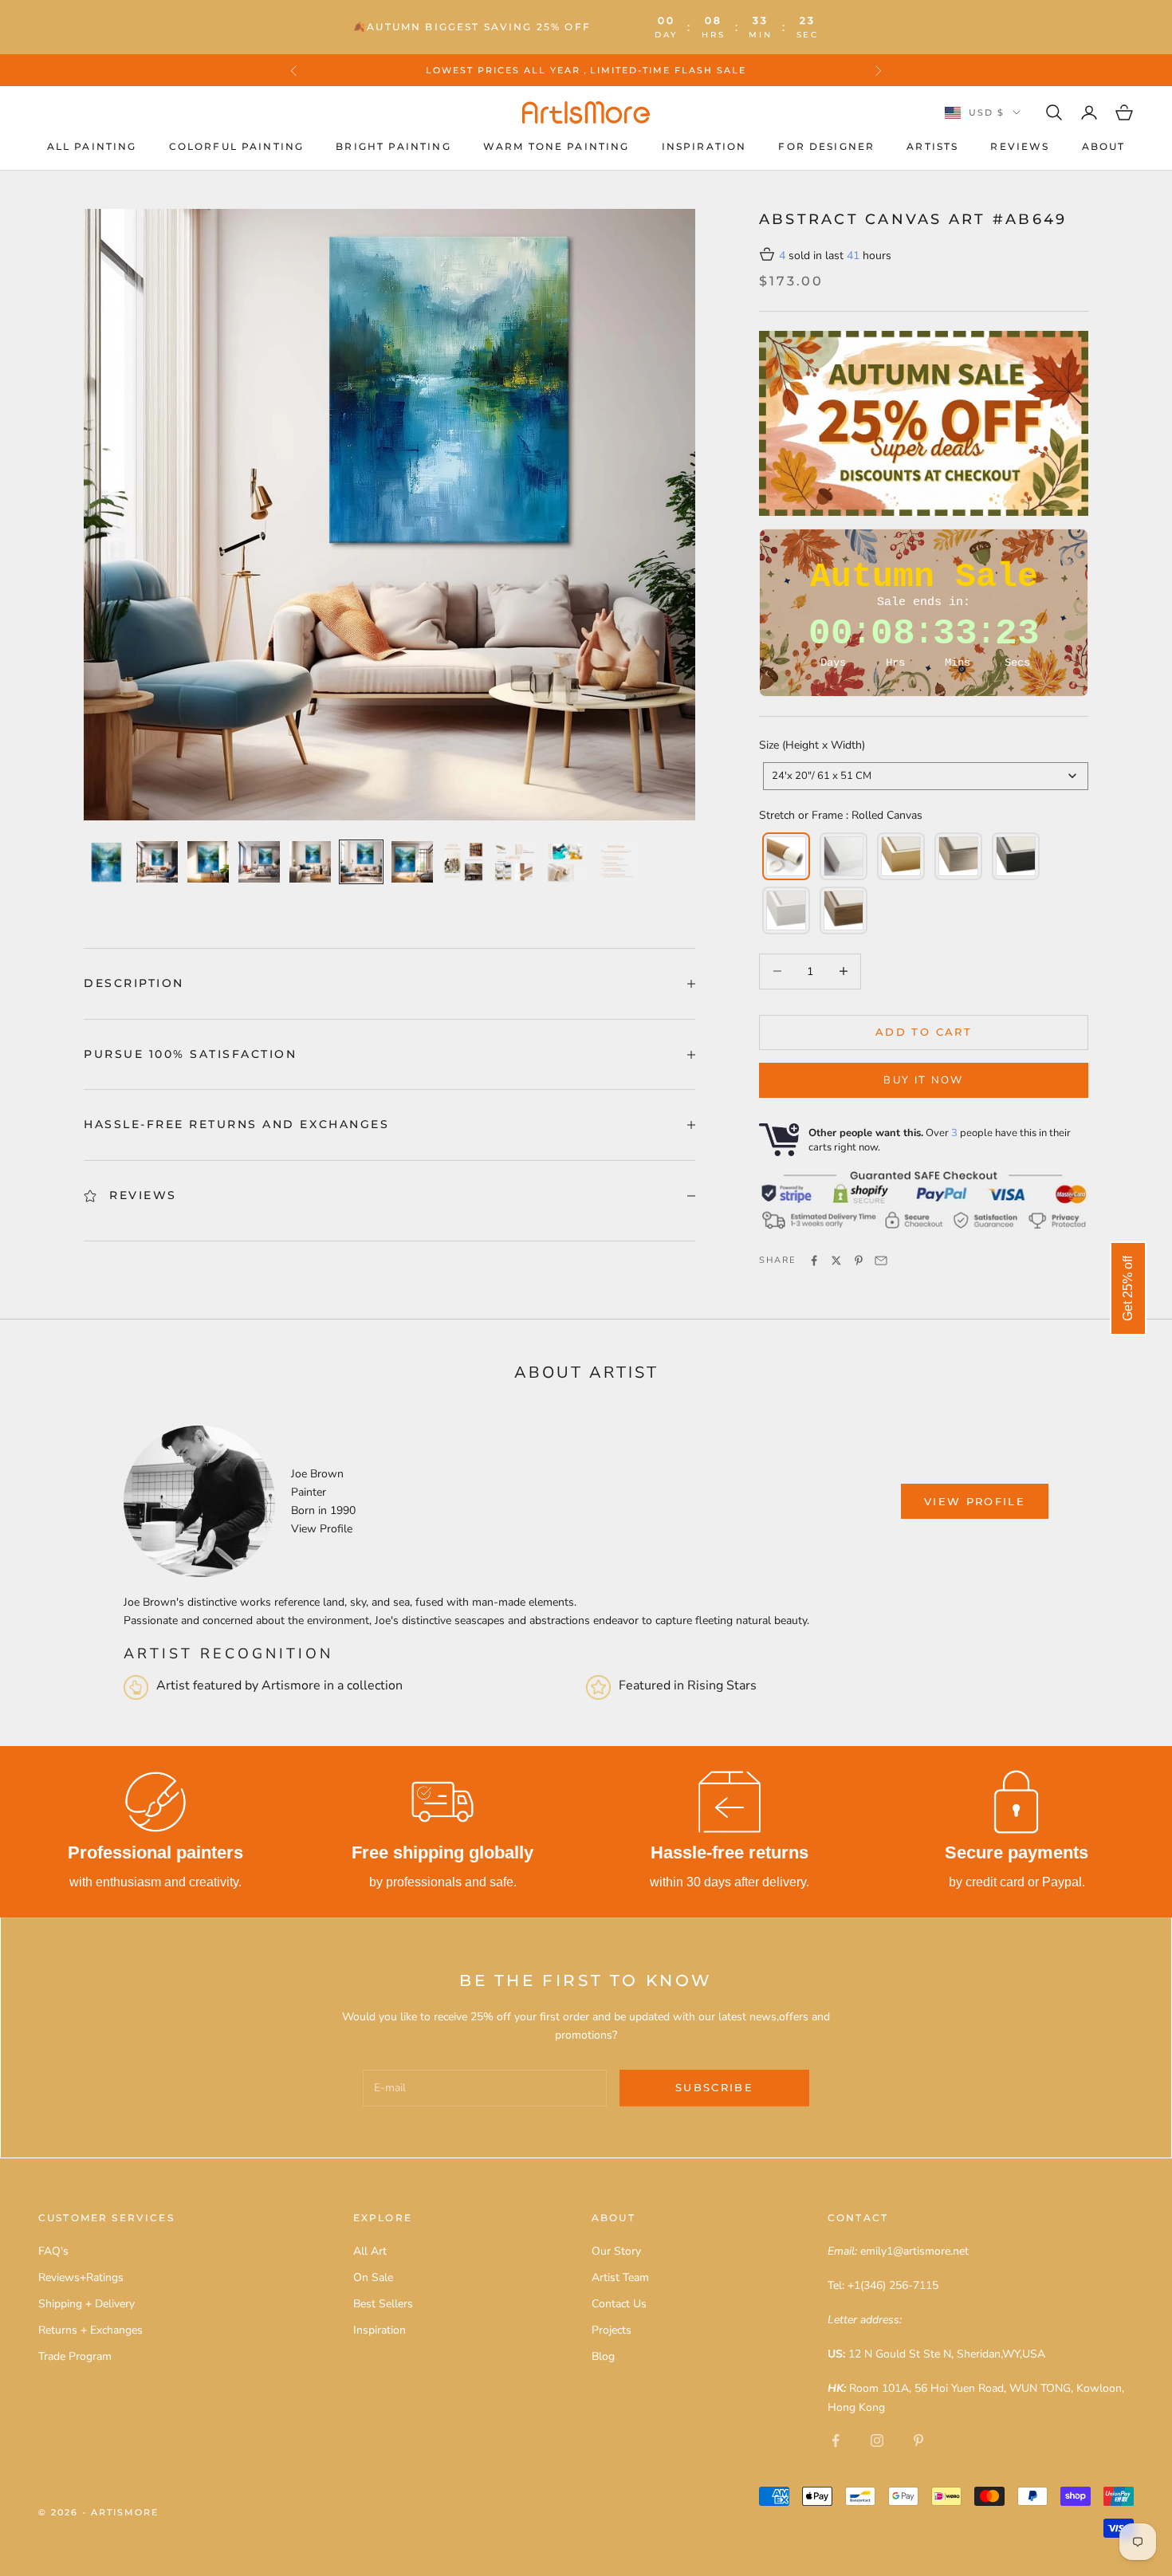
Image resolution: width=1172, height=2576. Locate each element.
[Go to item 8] (463, 862)
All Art (370, 2251)
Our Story (616, 2251)
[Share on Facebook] (814, 1260)
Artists (932, 146)
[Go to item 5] (310, 862)
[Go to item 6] (361, 862)
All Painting (92, 146)
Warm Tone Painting (557, 146)
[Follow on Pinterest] (918, 2440)
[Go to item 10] (565, 862)
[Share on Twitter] (836, 1260)
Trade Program (75, 2356)
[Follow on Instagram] (877, 2440)
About (1104, 146)
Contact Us (619, 2304)
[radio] (785, 856)
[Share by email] (881, 1260)
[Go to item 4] (259, 862)
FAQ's (53, 2251)
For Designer (826, 146)
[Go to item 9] (514, 862)
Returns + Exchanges (90, 2330)
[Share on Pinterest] (859, 1260)
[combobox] (926, 776)
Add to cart (924, 1032)
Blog (603, 2356)
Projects (612, 2330)
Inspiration (704, 146)
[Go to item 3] (208, 862)
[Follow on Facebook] (836, 2440)
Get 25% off (1128, 1288)
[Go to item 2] (157, 862)
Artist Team (620, 2277)
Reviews (1020, 146)
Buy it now (923, 1080)
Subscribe (714, 2087)
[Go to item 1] (106, 862)
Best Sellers (383, 2304)
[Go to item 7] (412, 862)
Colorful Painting (237, 146)
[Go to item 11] (616, 862)
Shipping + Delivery (87, 2304)
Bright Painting (393, 146)
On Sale (373, 2277)
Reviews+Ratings (81, 2277)
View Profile (322, 1529)
